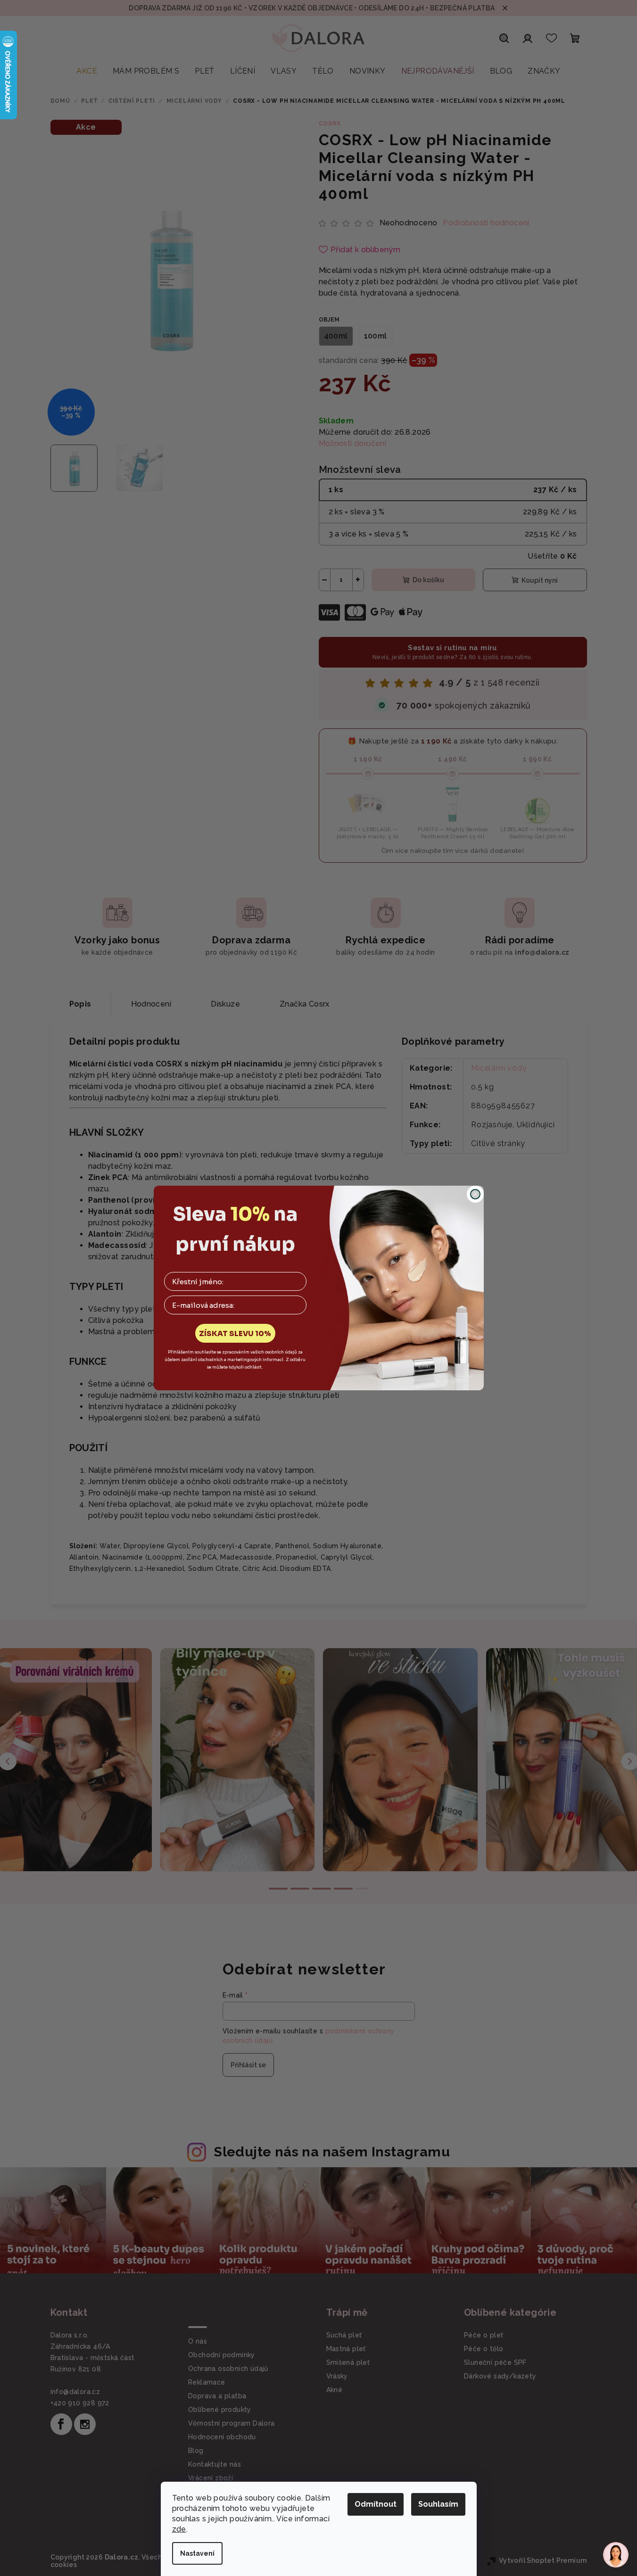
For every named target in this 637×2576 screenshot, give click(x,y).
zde (179, 2529)
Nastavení (197, 2553)
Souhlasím (438, 2504)
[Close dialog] (475, 1194)
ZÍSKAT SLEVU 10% (235, 1333)
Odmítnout (376, 2504)
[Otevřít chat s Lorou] (616, 2555)
